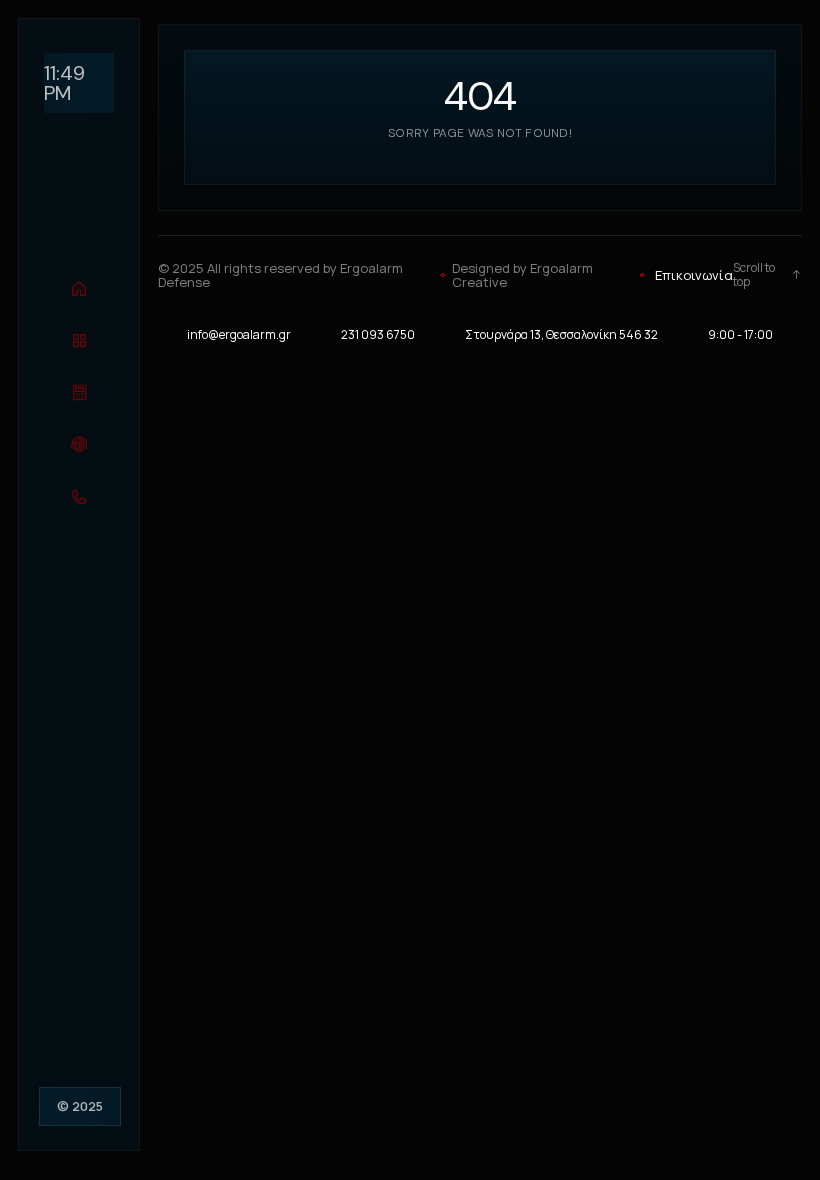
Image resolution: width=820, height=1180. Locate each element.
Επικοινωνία (694, 275)
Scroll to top (754, 275)
